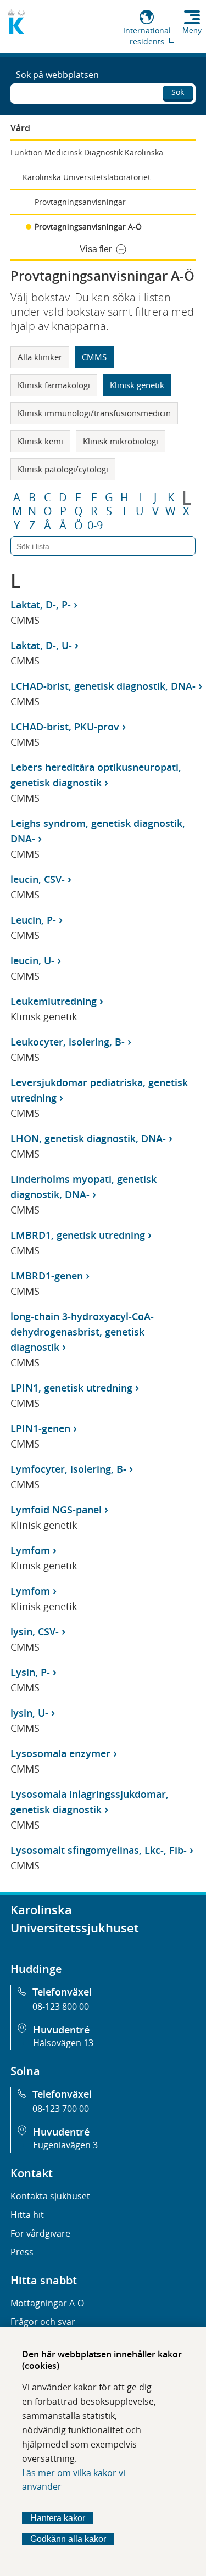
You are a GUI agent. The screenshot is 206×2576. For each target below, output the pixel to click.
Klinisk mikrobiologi (121, 441)
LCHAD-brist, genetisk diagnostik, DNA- (103, 686)
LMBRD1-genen (47, 1276)
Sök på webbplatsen (57, 75)
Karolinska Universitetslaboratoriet (87, 177)
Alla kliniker (40, 357)
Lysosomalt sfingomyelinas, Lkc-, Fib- (99, 1850)
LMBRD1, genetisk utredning (78, 1235)
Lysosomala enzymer (60, 1753)
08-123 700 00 (61, 2109)
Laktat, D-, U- (41, 645)
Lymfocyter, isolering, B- (68, 1469)
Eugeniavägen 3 (65, 2145)
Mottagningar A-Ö (47, 2303)
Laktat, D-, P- (41, 605)
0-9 (95, 526)
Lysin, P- (30, 1672)
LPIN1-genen (40, 1428)
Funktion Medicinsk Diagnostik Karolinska (87, 152)
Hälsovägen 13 (63, 2043)
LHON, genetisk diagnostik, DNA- (88, 1138)
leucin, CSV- (38, 879)
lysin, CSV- (35, 1631)
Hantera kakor (58, 2518)
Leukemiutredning (54, 1001)
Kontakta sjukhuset (50, 2196)
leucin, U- (32, 960)
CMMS (94, 357)
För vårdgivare (40, 2233)
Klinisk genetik (137, 385)
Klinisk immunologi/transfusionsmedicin (94, 413)
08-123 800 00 (61, 2007)
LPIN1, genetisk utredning (71, 1388)
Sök (178, 92)
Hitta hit (27, 2215)
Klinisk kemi (40, 441)
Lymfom (30, 1550)
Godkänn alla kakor (68, 2539)
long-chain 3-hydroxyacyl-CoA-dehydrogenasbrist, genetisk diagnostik (82, 1332)
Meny (192, 30)
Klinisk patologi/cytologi (63, 469)
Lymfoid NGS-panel (56, 1510)
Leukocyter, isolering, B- (68, 1042)
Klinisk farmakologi (54, 385)
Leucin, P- (33, 920)
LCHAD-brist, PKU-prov (65, 727)
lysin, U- (29, 1713)
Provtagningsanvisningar (80, 202)
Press (22, 2252)
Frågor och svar (43, 2322)
